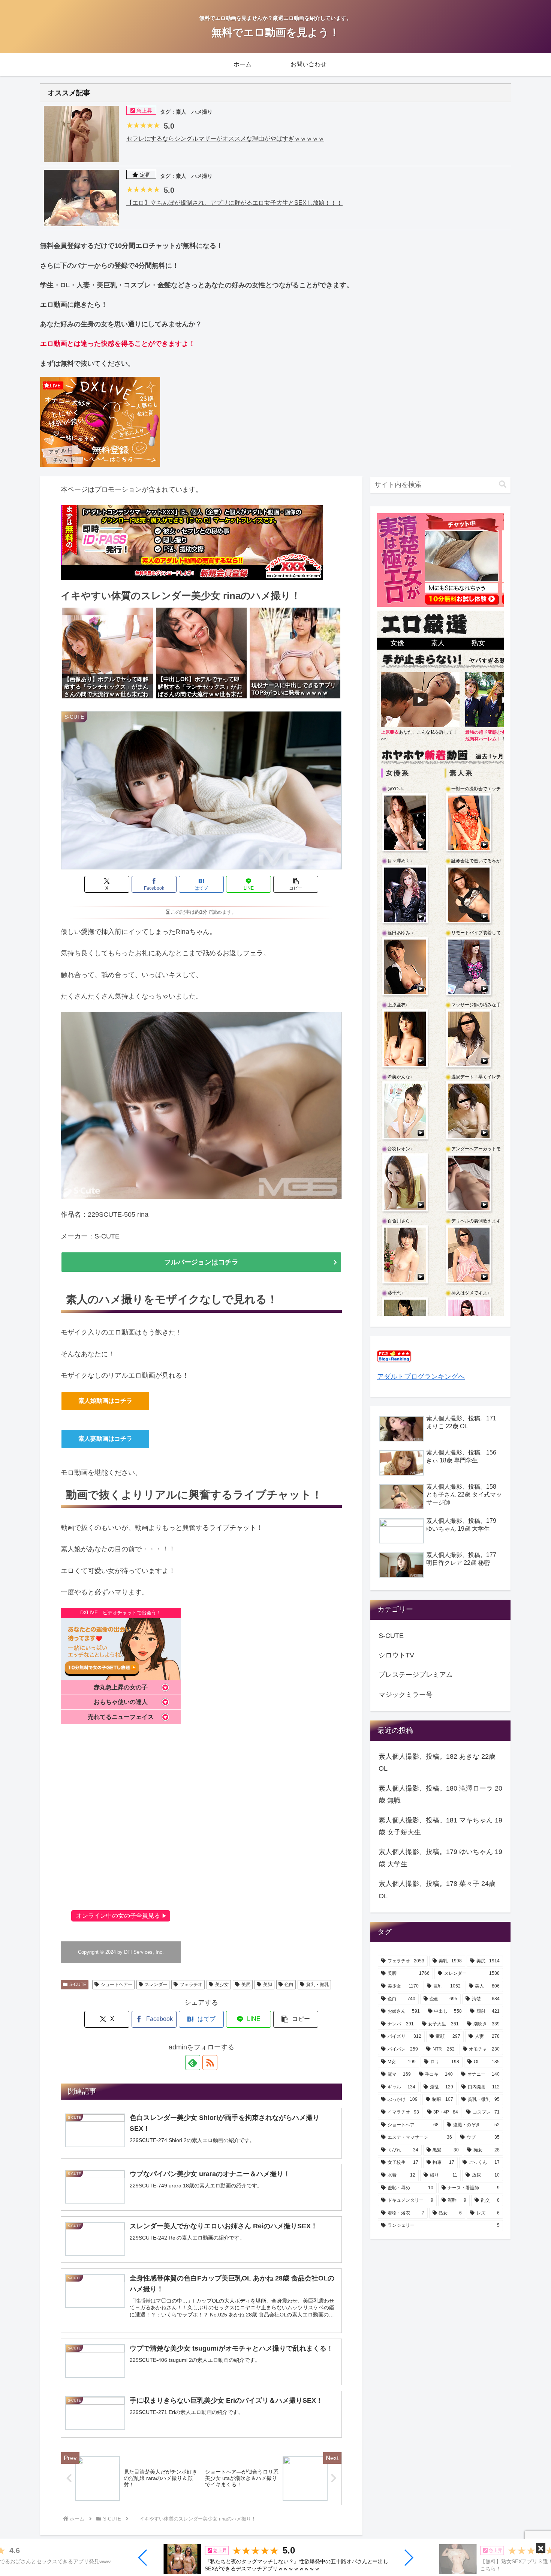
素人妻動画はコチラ (105, 1439)
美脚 (268, 1985)
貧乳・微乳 (317, 1985)
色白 (289, 1985)
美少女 (222, 1985)
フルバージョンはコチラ (201, 1262)
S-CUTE (78, 1985)
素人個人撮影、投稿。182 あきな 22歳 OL (437, 1762)
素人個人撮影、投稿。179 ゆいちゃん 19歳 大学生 (440, 1858)
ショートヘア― (117, 1985)
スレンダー (156, 1985)
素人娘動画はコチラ (105, 1401)
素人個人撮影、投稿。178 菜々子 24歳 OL (437, 1890)
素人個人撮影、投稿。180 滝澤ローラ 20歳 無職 (440, 1794)
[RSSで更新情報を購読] (210, 2063)
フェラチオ (191, 1985)
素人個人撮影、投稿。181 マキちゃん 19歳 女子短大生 (440, 1826)
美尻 (246, 1985)
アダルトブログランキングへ (421, 1377)
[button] (143, 2558)
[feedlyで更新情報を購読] (193, 2063)
